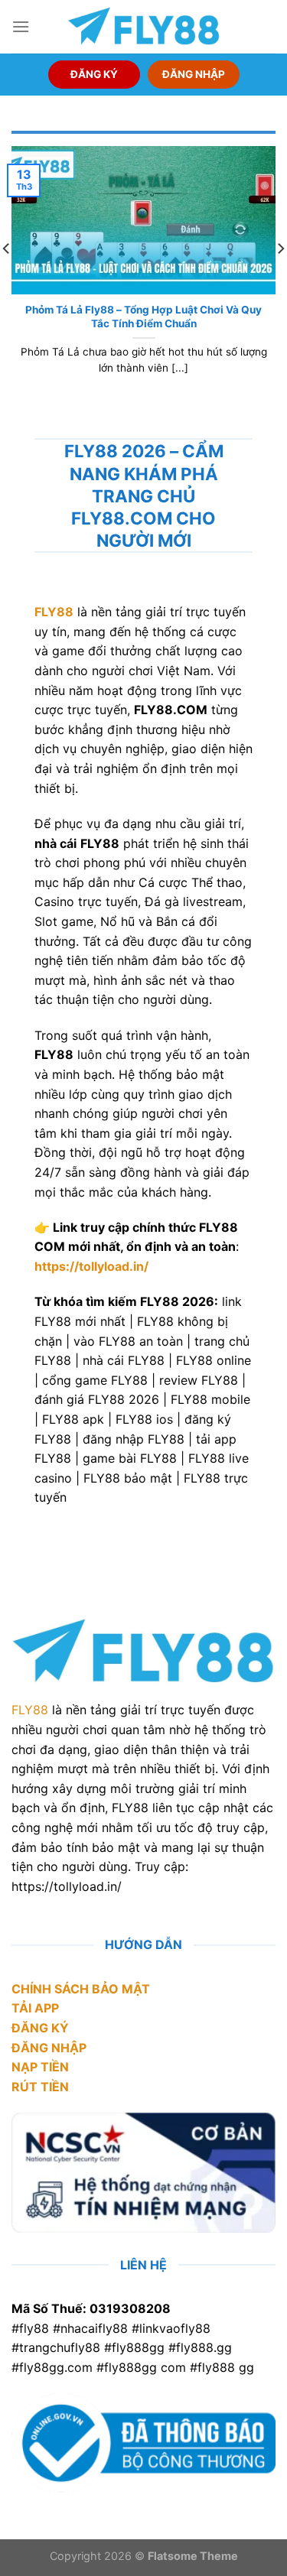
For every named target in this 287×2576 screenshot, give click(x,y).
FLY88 (30, 1710)
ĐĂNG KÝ (94, 74)
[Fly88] (144, 26)
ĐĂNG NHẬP (194, 74)
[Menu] (21, 26)
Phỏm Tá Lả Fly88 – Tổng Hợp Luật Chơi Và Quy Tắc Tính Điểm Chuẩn (143, 317)
